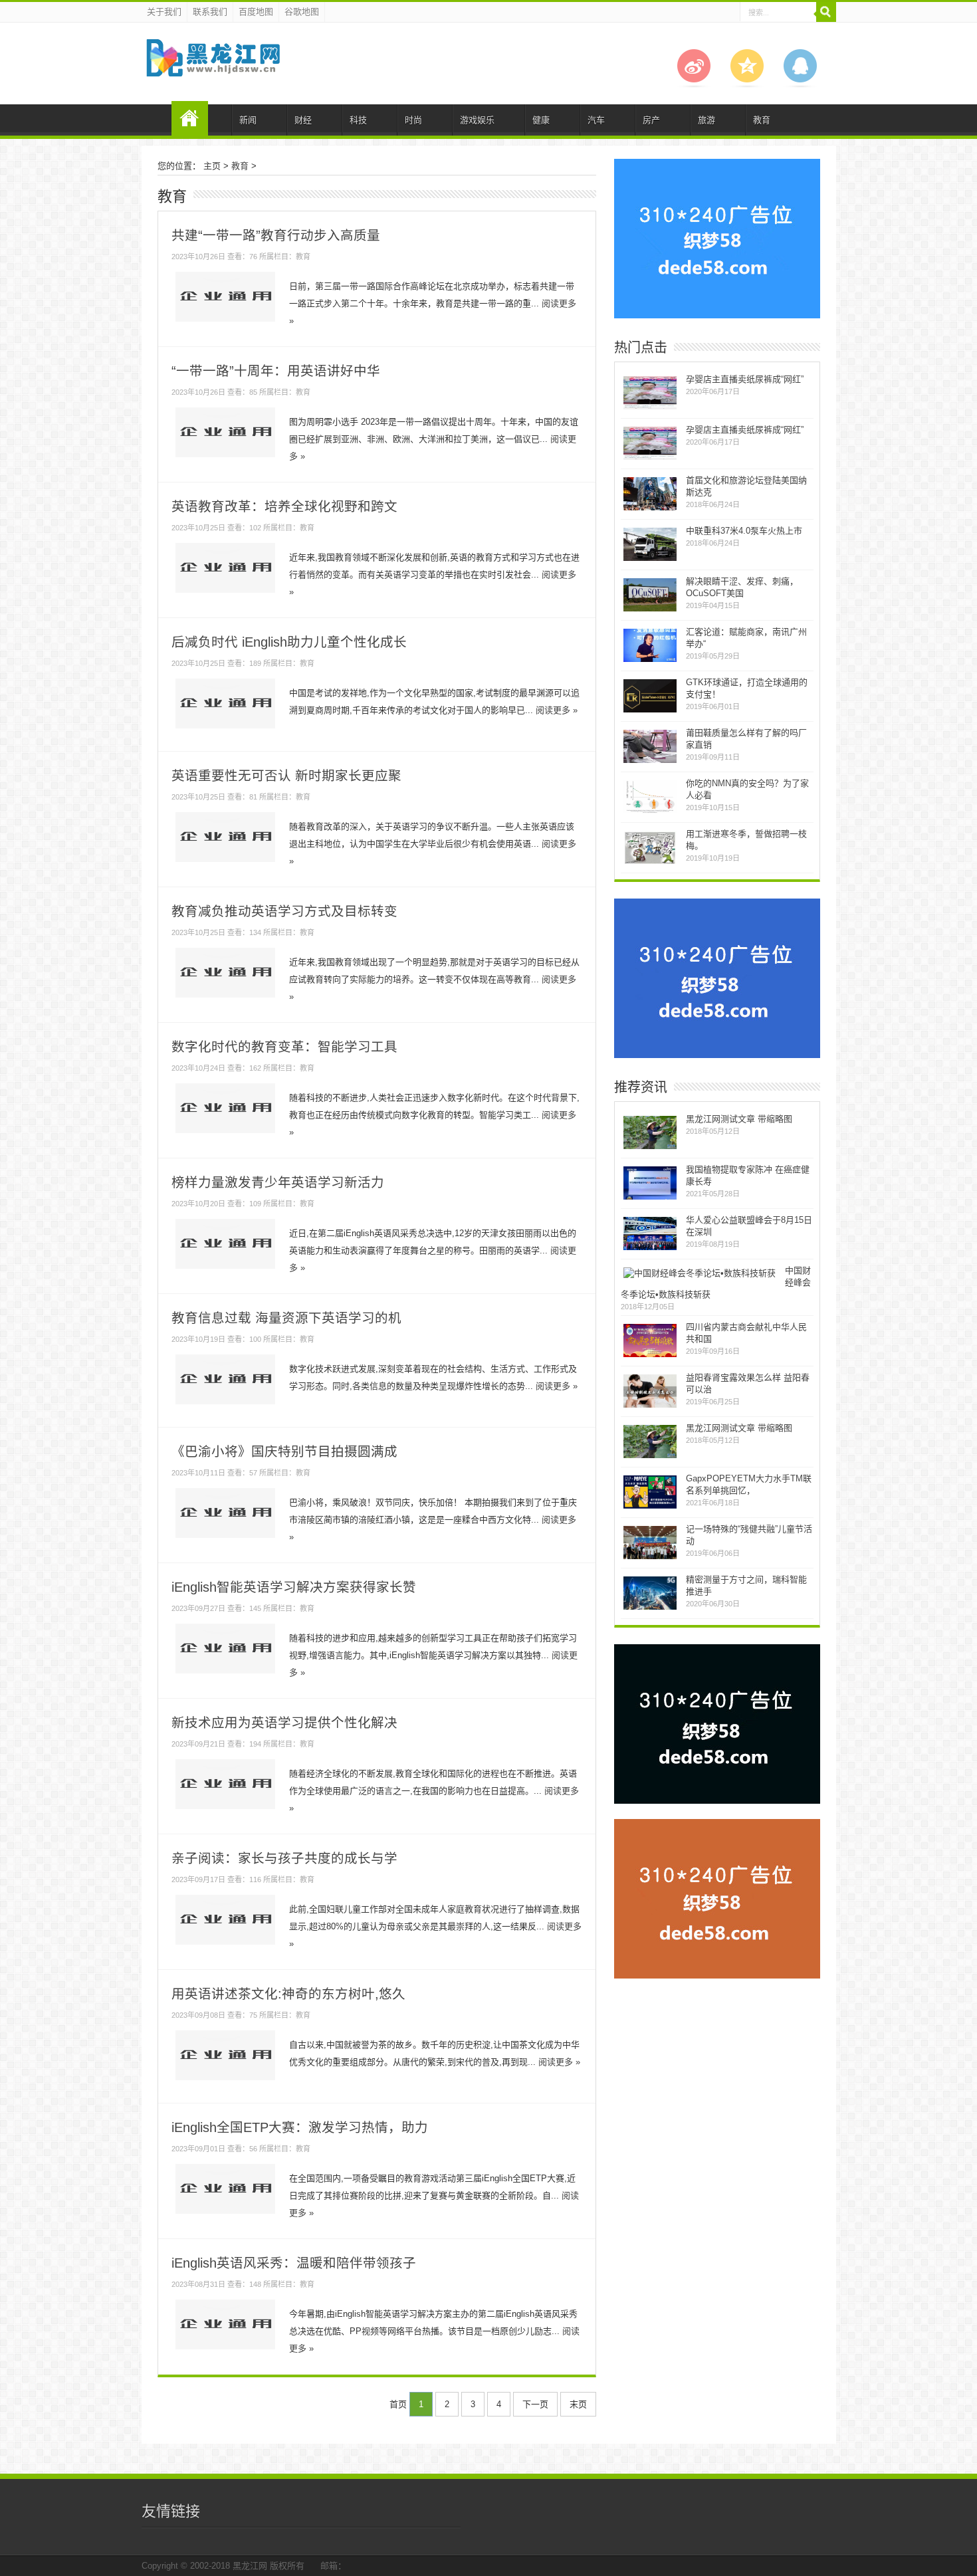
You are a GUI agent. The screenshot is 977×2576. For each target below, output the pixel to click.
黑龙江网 (250, 2566)
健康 (541, 120)
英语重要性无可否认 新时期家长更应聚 (286, 776)
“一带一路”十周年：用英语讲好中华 (276, 371)
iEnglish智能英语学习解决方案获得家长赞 (294, 1587)
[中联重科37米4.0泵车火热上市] (650, 559)
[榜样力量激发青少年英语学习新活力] (225, 1268)
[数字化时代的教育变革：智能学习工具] (225, 1133)
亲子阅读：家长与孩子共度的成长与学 (284, 1858)
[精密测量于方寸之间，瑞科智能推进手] (650, 1608)
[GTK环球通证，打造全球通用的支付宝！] (650, 711)
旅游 (706, 120)
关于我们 (164, 12)
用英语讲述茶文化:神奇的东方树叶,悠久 (288, 1994)
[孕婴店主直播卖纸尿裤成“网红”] (650, 408)
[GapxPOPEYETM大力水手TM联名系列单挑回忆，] (650, 1507)
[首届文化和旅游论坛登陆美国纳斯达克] (650, 509)
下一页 (535, 2404)
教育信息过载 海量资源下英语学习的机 (286, 1318)
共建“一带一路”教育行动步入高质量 (276, 235)
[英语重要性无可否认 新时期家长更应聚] (225, 862)
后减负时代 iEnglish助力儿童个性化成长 (289, 642)
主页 (212, 166)
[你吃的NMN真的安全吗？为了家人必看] (650, 812)
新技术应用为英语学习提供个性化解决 (284, 1723)
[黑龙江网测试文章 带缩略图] (650, 1147)
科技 (358, 120)
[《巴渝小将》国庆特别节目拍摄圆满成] (225, 1538)
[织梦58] (212, 66)
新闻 (248, 120)
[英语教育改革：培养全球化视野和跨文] (225, 592)
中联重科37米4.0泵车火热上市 (744, 531)
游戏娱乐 (477, 120)
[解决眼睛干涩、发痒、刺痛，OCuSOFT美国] (650, 610)
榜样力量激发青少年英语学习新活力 (278, 1182)
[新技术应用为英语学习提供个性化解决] (225, 1809)
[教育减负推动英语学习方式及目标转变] (225, 997)
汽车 (596, 120)
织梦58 (190, 118)
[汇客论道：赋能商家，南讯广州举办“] (650, 660)
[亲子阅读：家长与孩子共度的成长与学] (225, 1944)
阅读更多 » (557, 710)
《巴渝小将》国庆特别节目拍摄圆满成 (284, 1451)
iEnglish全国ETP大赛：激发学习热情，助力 (300, 2127)
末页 (578, 2404)
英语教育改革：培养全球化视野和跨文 (284, 506)
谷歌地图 (302, 12)
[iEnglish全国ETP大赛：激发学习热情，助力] (225, 2213)
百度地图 (256, 12)
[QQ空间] (747, 85)
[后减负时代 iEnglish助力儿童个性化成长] (225, 728)
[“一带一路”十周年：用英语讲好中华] (225, 457)
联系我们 (210, 12)
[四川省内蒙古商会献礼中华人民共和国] (650, 1355)
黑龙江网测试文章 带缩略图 (739, 1119)
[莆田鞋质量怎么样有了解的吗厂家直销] (650, 761)
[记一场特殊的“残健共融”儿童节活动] (650, 1557)
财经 (303, 120)
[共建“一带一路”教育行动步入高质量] (225, 321)
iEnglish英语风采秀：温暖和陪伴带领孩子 (294, 2263)
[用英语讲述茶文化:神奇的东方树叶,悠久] (225, 2080)
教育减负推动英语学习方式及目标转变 (284, 911)
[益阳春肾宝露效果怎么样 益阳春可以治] (650, 1406)
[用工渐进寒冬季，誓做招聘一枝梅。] (650, 862)
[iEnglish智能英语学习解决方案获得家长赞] (225, 1673)
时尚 (413, 120)
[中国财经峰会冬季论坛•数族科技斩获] (700, 1273)
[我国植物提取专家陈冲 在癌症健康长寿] (650, 1198)
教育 (762, 120)
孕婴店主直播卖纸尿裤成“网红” (745, 379)
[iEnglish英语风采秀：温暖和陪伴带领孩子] (225, 2349)
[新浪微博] (694, 85)
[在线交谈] (800, 85)
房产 (651, 120)
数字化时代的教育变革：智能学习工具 (284, 1047)
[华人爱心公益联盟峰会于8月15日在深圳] (650, 1248)
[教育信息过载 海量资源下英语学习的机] (225, 1404)
